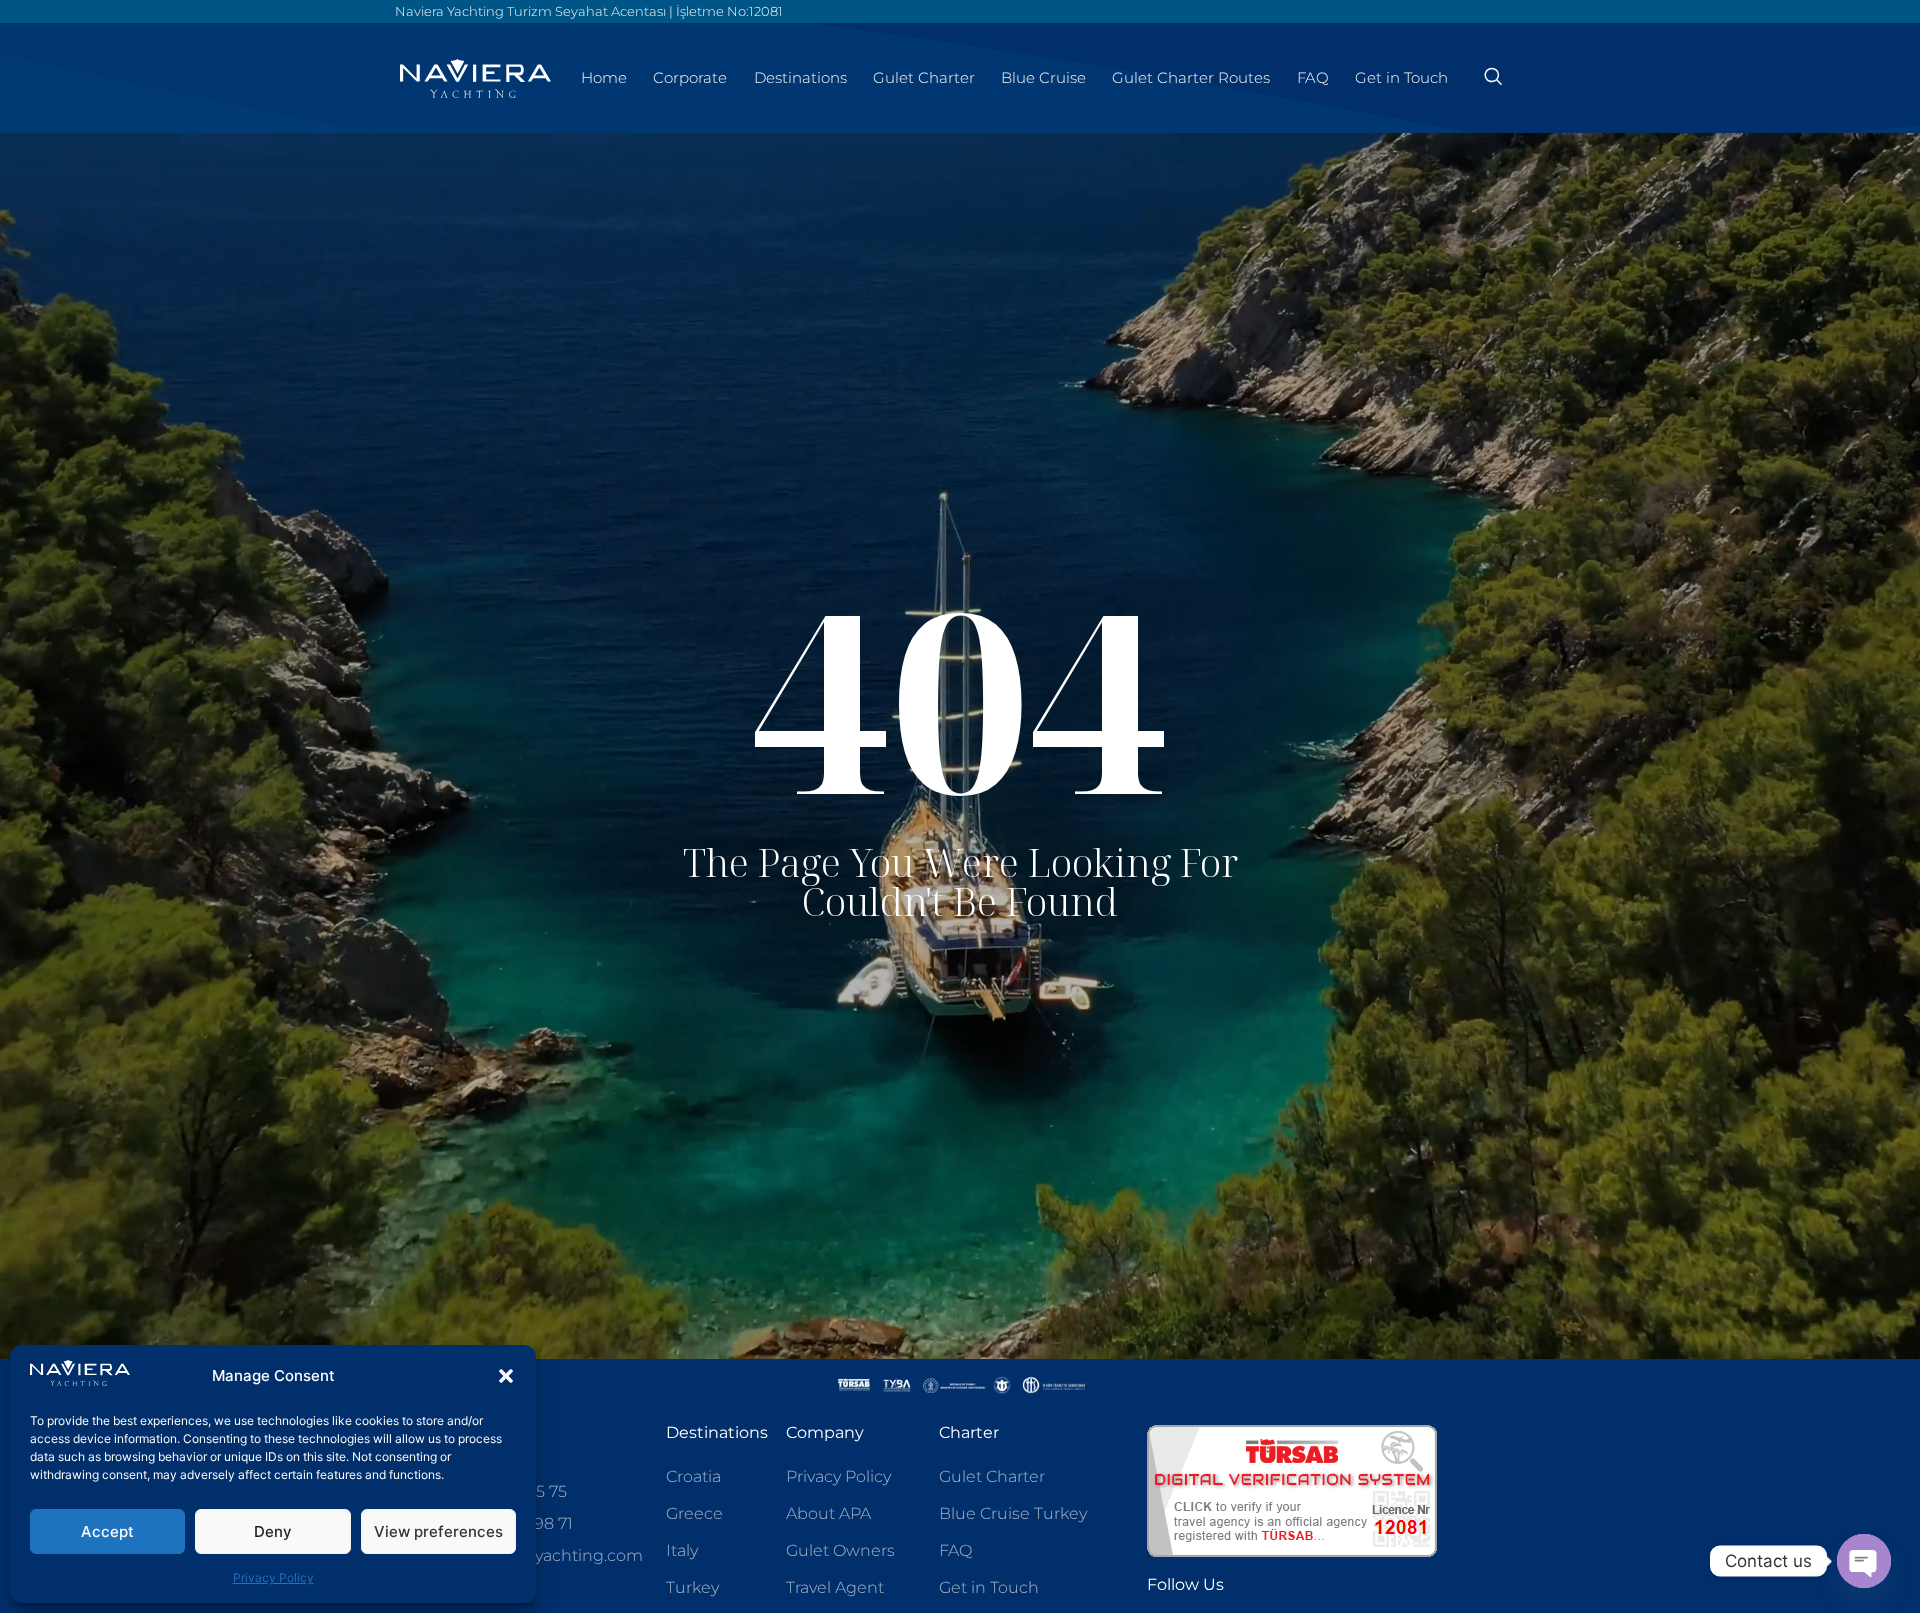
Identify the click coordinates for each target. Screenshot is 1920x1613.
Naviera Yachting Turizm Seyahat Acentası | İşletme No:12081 (589, 11)
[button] (506, 1376)
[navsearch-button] (1493, 78)
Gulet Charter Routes (1191, 77)
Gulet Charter (924, 77)
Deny (273, 1531)
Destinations (800, 77)
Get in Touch (1401, 77)
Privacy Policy (273, 1577)
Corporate (690, 77)
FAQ (1313, 77)
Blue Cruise (1043, 77)
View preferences (438, 1531)
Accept (107, 1531)
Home (604, 77)
